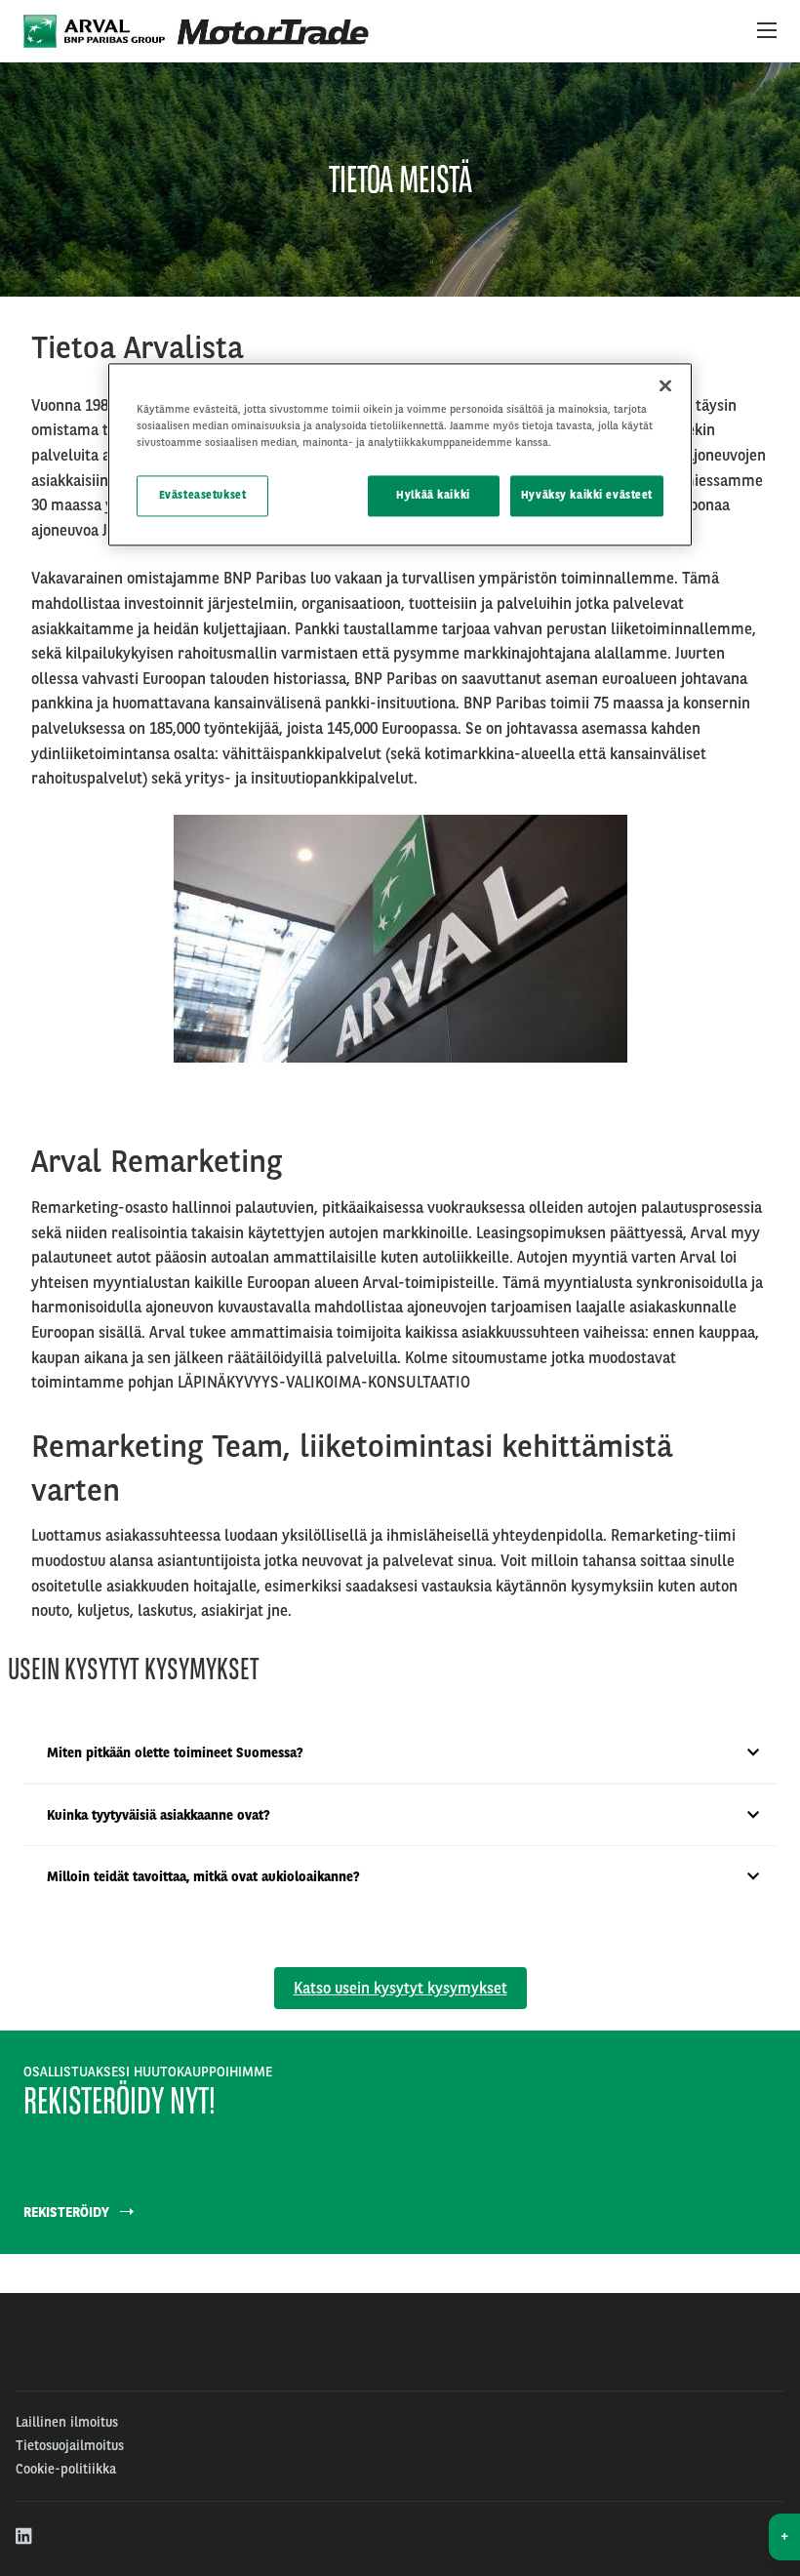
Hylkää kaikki (433, 496)
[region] (400, 454)
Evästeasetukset (203, 496)
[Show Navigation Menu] (767, 31)
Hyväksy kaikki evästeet (587, 496)
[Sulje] (665, 385)
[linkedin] (25, 2537)
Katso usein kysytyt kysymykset (400, 1988)
